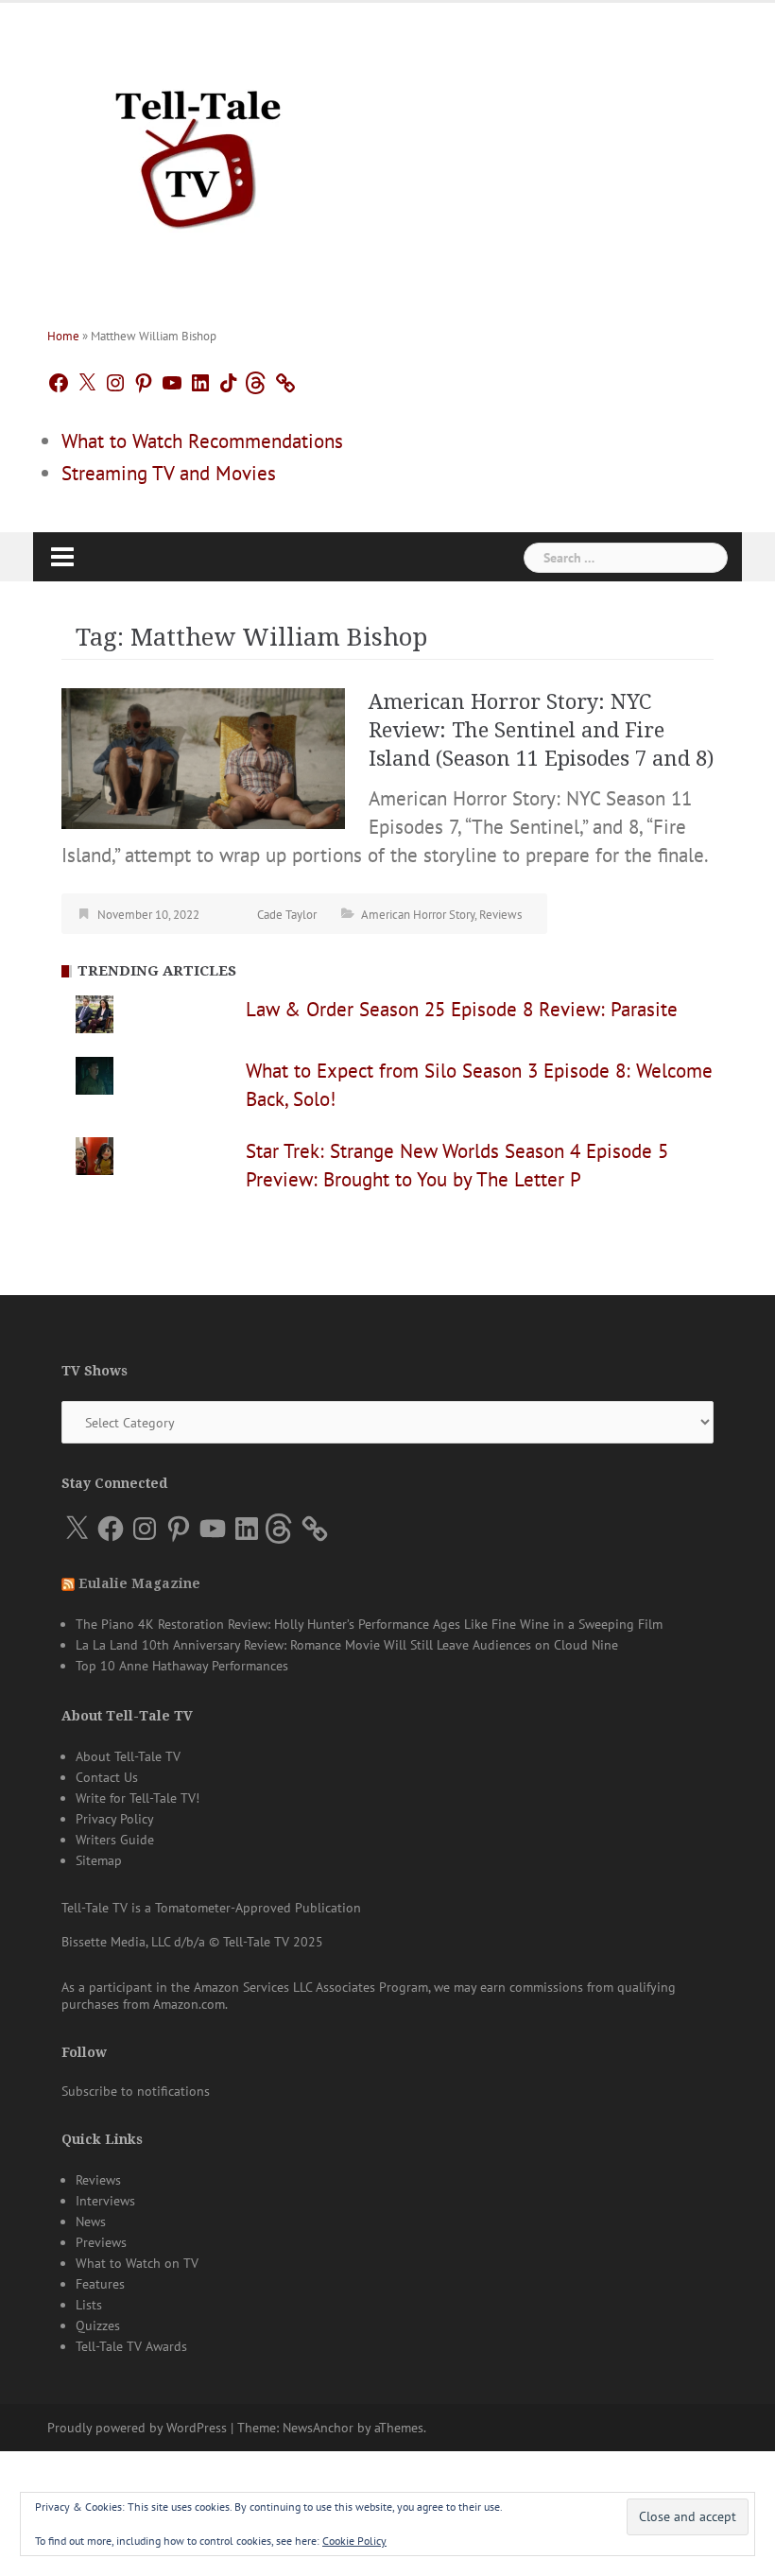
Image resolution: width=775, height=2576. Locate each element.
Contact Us (107, 1777)
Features (100, 2284)
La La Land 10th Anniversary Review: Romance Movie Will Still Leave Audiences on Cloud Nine (347, 1645)
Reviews (500, 915)
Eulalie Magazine (139, 1583)
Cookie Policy (354, 2541)
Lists (89, 2305)
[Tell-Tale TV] (198, 152)
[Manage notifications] (724, 2451)
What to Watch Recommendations (202, 441)
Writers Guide (115, 1840)
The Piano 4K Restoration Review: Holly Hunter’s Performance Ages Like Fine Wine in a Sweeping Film (369, 1624)
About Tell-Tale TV (128, 1756)
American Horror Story (418, 915)
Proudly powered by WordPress (137, 2428)
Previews (101, 2242)
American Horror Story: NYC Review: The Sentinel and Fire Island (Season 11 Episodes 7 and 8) (541, 730)
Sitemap (99, 1860)
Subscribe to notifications (136, 2091)
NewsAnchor (318, 2428)
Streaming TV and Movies (169, 473)
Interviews (105, 2201)
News (91, 2222)
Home (63, 336)
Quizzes (98, 2325)
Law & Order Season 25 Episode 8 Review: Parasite (462, 1009)
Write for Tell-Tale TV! (138, 1798)
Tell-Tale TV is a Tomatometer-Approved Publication (211, 1908)
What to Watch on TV (137, 2263)
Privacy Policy (115, 1819)
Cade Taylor (287, 915)
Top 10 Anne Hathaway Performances (182, 1666)
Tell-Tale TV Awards (131, 2346)
